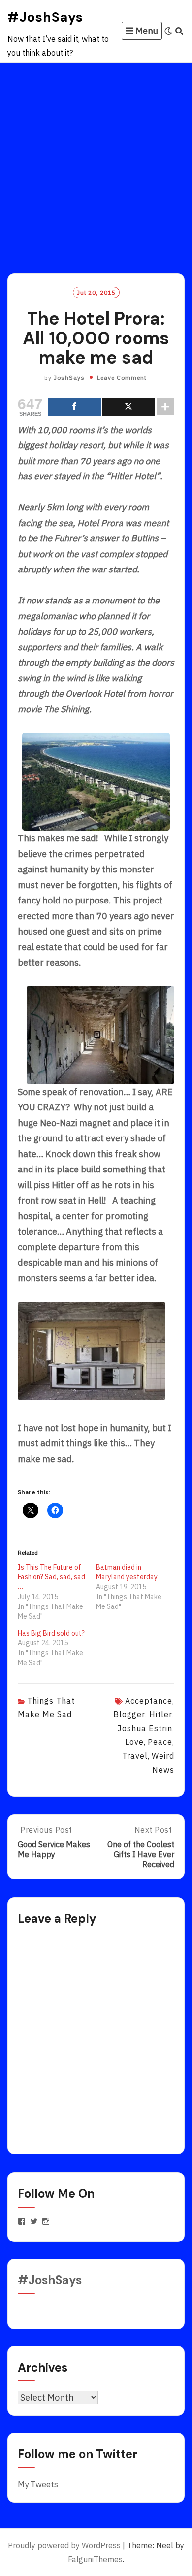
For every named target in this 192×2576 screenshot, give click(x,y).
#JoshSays (45, 17)
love (134, 1742)
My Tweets (38, 2484)
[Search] (179, 31)
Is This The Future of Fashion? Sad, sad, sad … (51, 1577)
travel (135, 1756)
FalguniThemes (95, 2559)
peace (160, 1742)
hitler (161, 1714)
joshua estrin (145, 1728)
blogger (129, 1714)
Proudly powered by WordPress (64, 2545)
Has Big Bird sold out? (51, 1633)
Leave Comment (122, 378)
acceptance (149, 1701)
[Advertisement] (96, 164)
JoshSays (69, 378)
